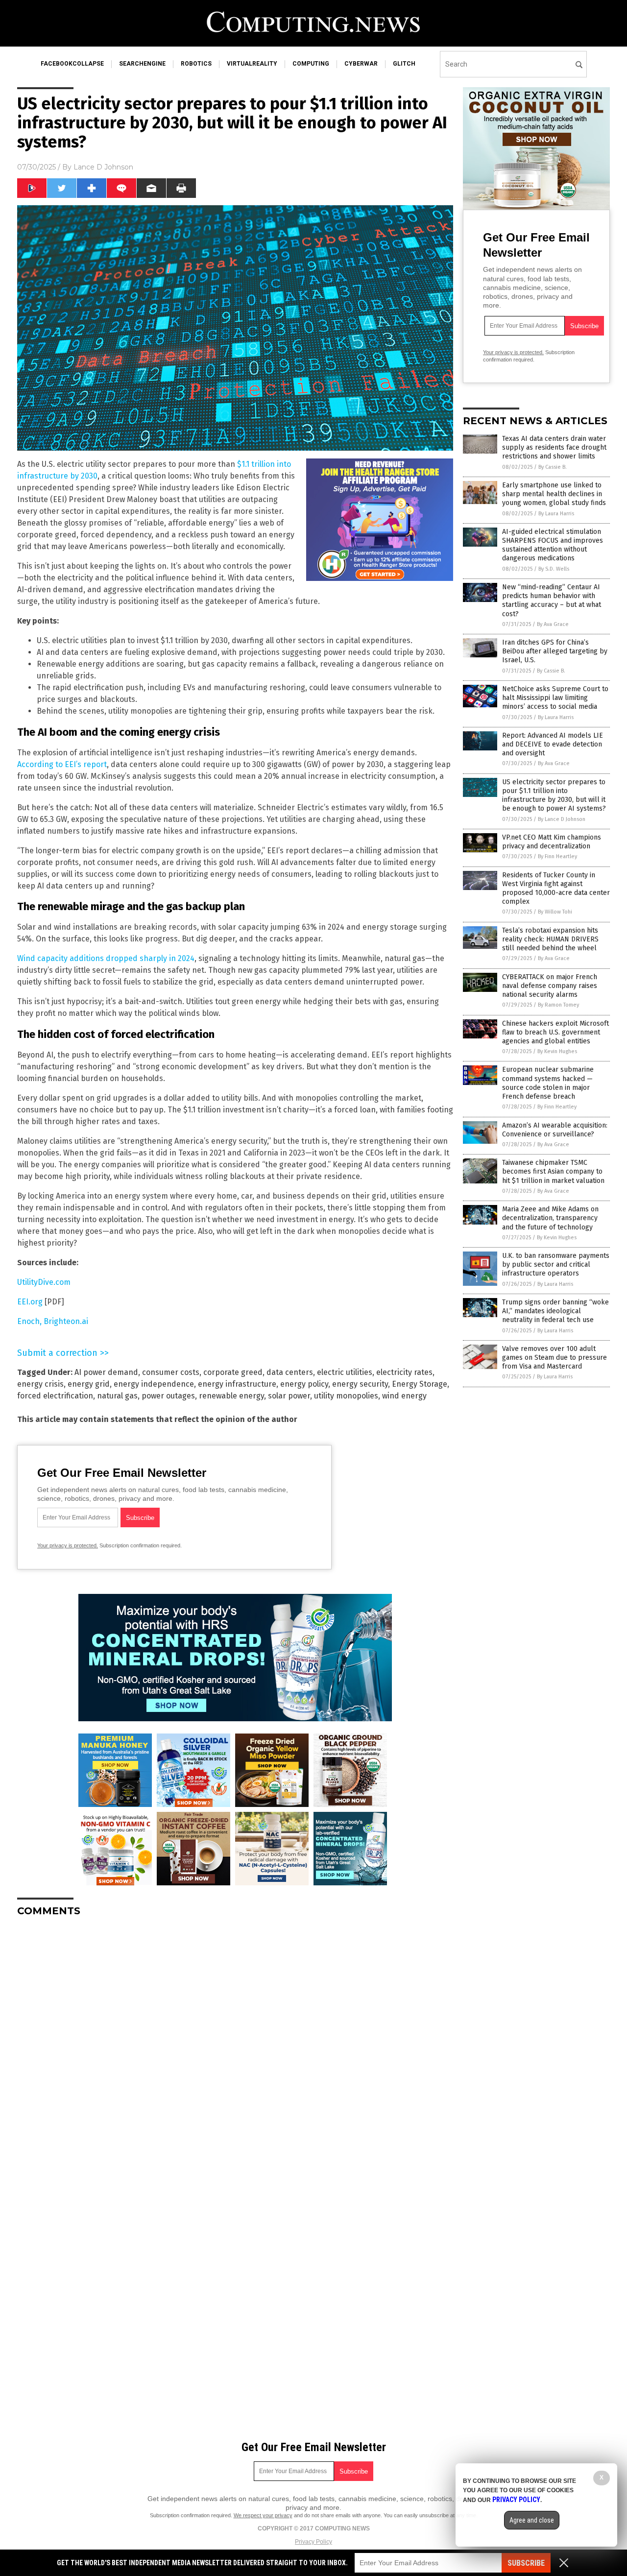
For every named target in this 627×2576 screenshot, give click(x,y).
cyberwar (361, 64)
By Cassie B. (553, 467)
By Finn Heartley (557, 856)
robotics (196, 64)
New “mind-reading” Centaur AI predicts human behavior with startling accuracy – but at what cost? (552, 601)
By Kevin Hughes (557, 1051)
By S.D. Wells (554, 569)
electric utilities (345, 1372)
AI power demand (106, 1372)
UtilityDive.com (44, 1282)
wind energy (404, 1396)
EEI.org (30, 1302)
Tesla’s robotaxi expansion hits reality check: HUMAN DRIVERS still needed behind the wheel (550, 939)
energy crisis (40, 1384)
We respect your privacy (263, 2515)
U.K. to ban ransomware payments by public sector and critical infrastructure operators (556, 1264)
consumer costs (171, 1372)
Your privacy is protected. (68, 1545)
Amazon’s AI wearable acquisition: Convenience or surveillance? (555, 1130)
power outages (168, 1396)
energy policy (304, 1384)
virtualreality (252, 64)
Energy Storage (420, 1384)
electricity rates (404, 1372)
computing (311, 64)
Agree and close (532, 2520)
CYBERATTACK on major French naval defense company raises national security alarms (550, 986)
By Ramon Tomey (558, 1005)
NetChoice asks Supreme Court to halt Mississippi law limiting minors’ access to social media (555, 698)
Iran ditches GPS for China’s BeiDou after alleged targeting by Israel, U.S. (555, 651)
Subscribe (526, 2563)
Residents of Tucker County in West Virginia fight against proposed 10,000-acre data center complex (556, 889)
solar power (289, 1396)
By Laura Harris (556, 514)
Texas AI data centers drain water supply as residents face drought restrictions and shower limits (554, 447)
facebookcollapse (72, 64)
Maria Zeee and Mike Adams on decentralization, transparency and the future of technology (550, 1218)
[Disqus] (235, 2047)
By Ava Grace (553, 624)
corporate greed (233, 1372)
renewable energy (231, 1396)
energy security (360, 1384)
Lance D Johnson (103, 167)
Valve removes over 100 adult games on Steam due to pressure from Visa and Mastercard (555, 1358)
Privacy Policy (313, 2542)
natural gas (117, 1396)
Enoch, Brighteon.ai (53, 1321)
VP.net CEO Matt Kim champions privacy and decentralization (552, 842)
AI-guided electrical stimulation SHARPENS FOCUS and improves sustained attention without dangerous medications (553, 545)
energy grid (89, 1384)
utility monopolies (346, 1396)
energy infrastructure (237, 1384)
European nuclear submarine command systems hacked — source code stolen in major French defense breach (548, 1083)
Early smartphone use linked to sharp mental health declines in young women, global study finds (554, 494)
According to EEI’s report (62, 764)
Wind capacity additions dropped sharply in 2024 (106, 958)
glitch (404, 64)
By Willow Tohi (555, 912)
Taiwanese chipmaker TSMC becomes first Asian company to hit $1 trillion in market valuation (553, 1171)
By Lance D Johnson (562, 819)
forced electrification (55, 1396)
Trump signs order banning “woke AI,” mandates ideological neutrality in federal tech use (555, 1311)
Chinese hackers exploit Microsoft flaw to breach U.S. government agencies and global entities (555, 1032)
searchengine (142, 64)
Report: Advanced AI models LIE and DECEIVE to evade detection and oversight (553, 744)
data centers (290, 1372)
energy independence (154, 1384)
